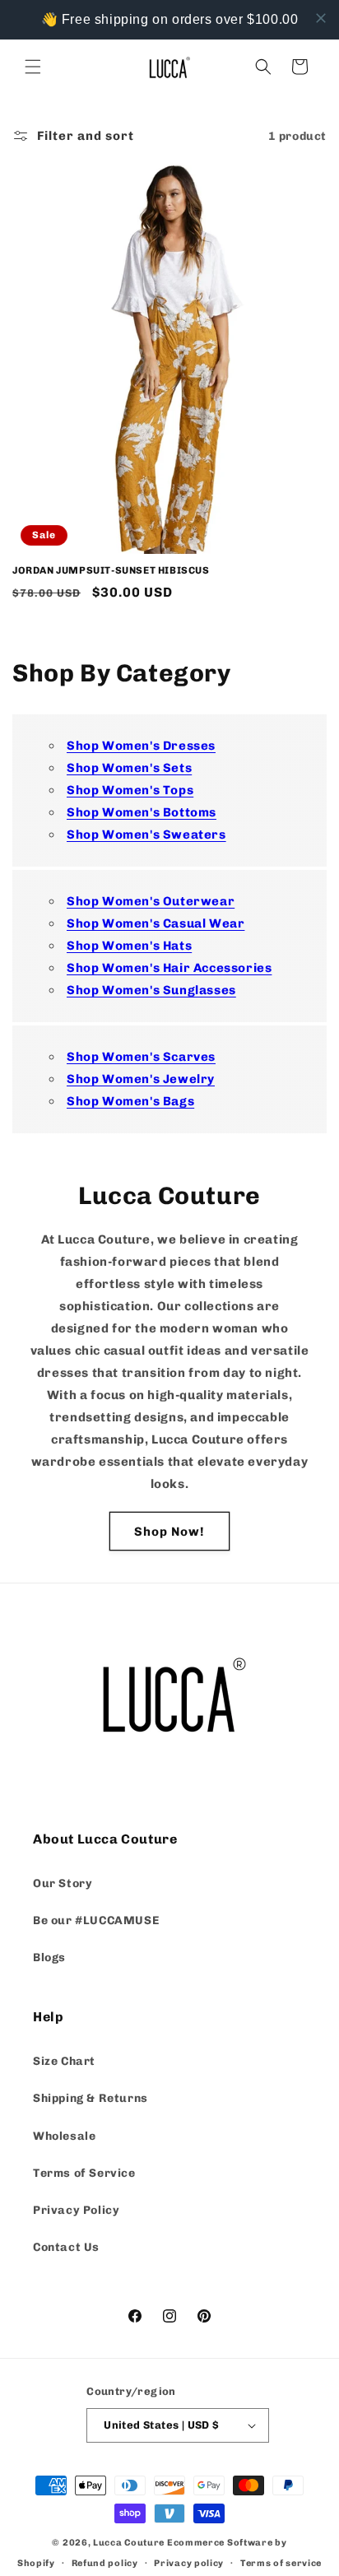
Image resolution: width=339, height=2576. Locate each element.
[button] (33, 67)
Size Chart (64, 2061)
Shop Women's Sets (129, 768)
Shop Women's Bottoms (142, 812)
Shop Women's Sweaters (146, 835)
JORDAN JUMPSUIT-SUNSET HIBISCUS (111, 570)
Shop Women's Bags (130, 1101)
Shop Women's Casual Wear (156, 923)
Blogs (49, 1958)
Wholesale (64, 2136)
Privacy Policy (76, 2210)
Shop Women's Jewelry (141, 1079)
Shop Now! (169, 1532)
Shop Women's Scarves (141, 1057)
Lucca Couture (129, 2543)
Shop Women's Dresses (141, 746)
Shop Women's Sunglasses (151, 990)
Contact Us (66, 2247)
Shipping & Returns (91, 2098)
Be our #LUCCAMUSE (96, 1920)
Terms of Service (84, 2173)
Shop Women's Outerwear (151, 901)
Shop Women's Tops (130, 790)
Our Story (63, 1883)
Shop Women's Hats (129, 946)
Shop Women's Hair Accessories (169, 968)
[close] (321, 18)
